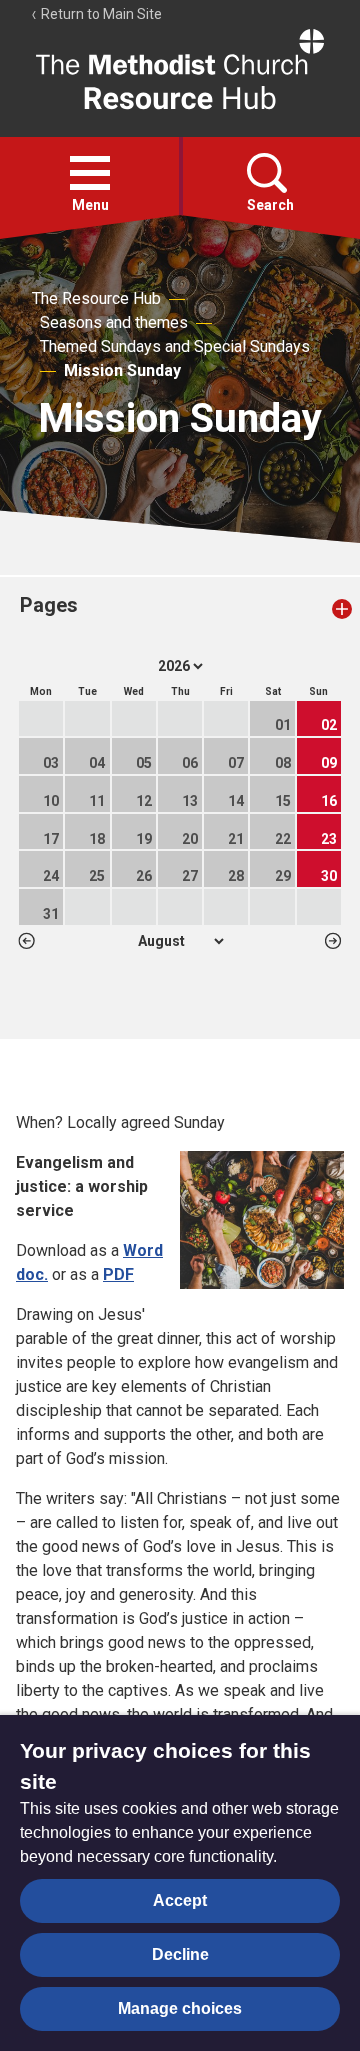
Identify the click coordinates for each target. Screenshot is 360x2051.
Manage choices (180, 2008)
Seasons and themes (114, 322)
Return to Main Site (100, 14)
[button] (90, 173)
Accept (180, 1900)
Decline (180, 1954)
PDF (118, 1274)
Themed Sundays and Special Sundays (175, 346)
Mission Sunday (122, 370)
